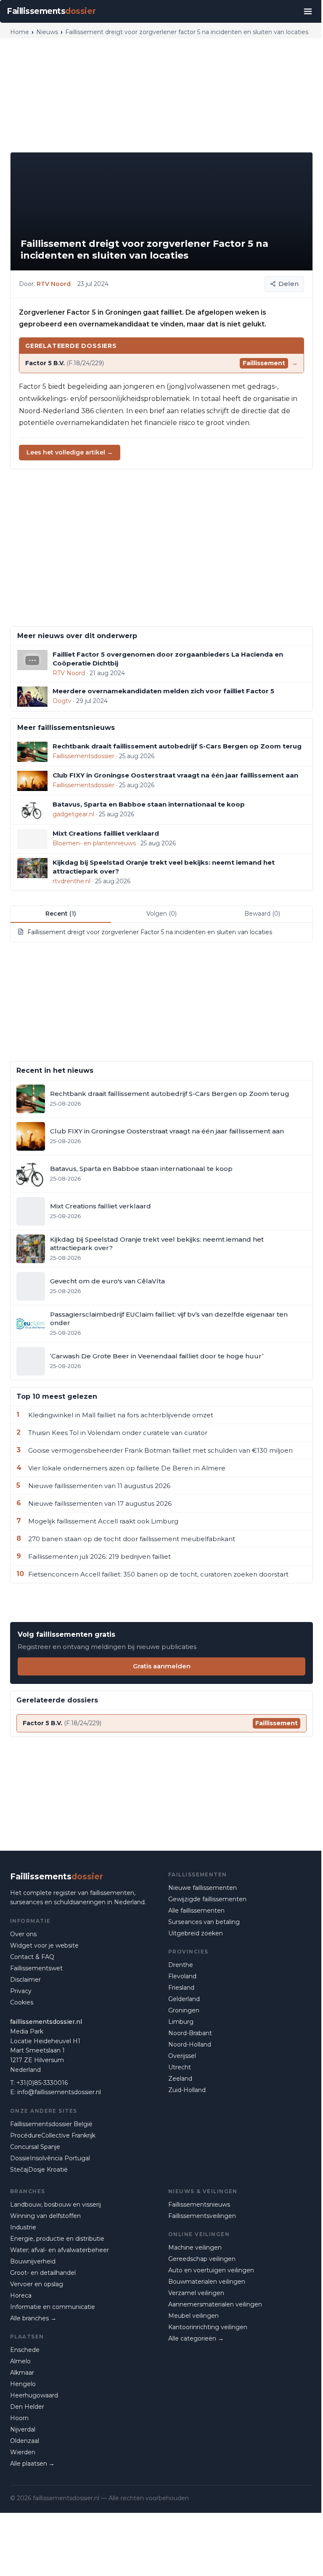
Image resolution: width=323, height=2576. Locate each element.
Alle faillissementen (196, 1911)
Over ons (23, 1934)
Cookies (22, 2002)
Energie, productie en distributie (57, 2239)
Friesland (181, 1988)
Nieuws (47, 32)
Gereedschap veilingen (202, 2259)
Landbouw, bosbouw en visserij (56, 2205)
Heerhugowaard (34, 2395)
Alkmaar (22, 2373)
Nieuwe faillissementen (203, 1888)
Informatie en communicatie (53, 2307)
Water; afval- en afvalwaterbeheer (60, 2250)
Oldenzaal (25, 2441)
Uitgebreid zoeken (196, 1933)
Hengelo (23, 2384)
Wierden (23, 2452)
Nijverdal (23, 2429)
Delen (289, 284)
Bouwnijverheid (33, 2261)
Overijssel (182, 2056)
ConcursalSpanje (35, 2147)
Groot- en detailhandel (43, 2273)
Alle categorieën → (196, 2338)
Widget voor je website (44, 1945)
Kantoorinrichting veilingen (208, 2327)
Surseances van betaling (204, 1922)
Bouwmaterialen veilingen (207, 2282)
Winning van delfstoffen (45, 2216)
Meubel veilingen (193, 2316)
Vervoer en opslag (37, 2284)
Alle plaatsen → (32, 2464)
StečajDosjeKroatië (39, 2170)
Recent (61, 914)
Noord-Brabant (190, 2033)
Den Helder (27, 2407)
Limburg (181, 2022)
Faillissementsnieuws (199, 2205)
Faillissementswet (36, 1968)
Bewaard (262, 914)
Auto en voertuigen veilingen (211, 2270)
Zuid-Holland (187, 2090)
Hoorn (19, 2418)
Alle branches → (33, 2318)
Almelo (20, 2361)
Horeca (21, 2295)
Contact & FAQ (32, 1957)
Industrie (23, 2227)
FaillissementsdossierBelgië (51, 2124)
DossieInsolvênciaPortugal (50, 2158)
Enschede (25, 2350)
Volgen (161, 914)
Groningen (184, 2010)
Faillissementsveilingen (202, 2216)
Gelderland (184, 1999)
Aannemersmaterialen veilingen (215, 2304)
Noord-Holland (190, 2044)
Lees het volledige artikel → (70, 452)
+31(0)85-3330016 (42, 2083)
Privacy (21, 1991)
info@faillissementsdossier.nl (59, 2092)
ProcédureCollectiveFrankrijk (53, 2135)
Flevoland (182, 1976)
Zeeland (180, 2079)
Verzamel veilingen (196, 2293)
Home (20, 32)
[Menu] (308, 11)
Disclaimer (25, 1980)
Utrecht (180, 2067)
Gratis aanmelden (162, 1666)
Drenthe (181, 1965)
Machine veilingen (195, 2247)
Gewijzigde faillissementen (207, 1899)
